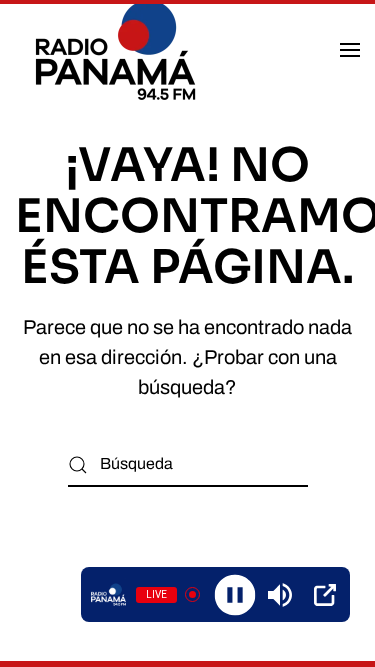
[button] (350, 50)
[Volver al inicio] (118, 50)
